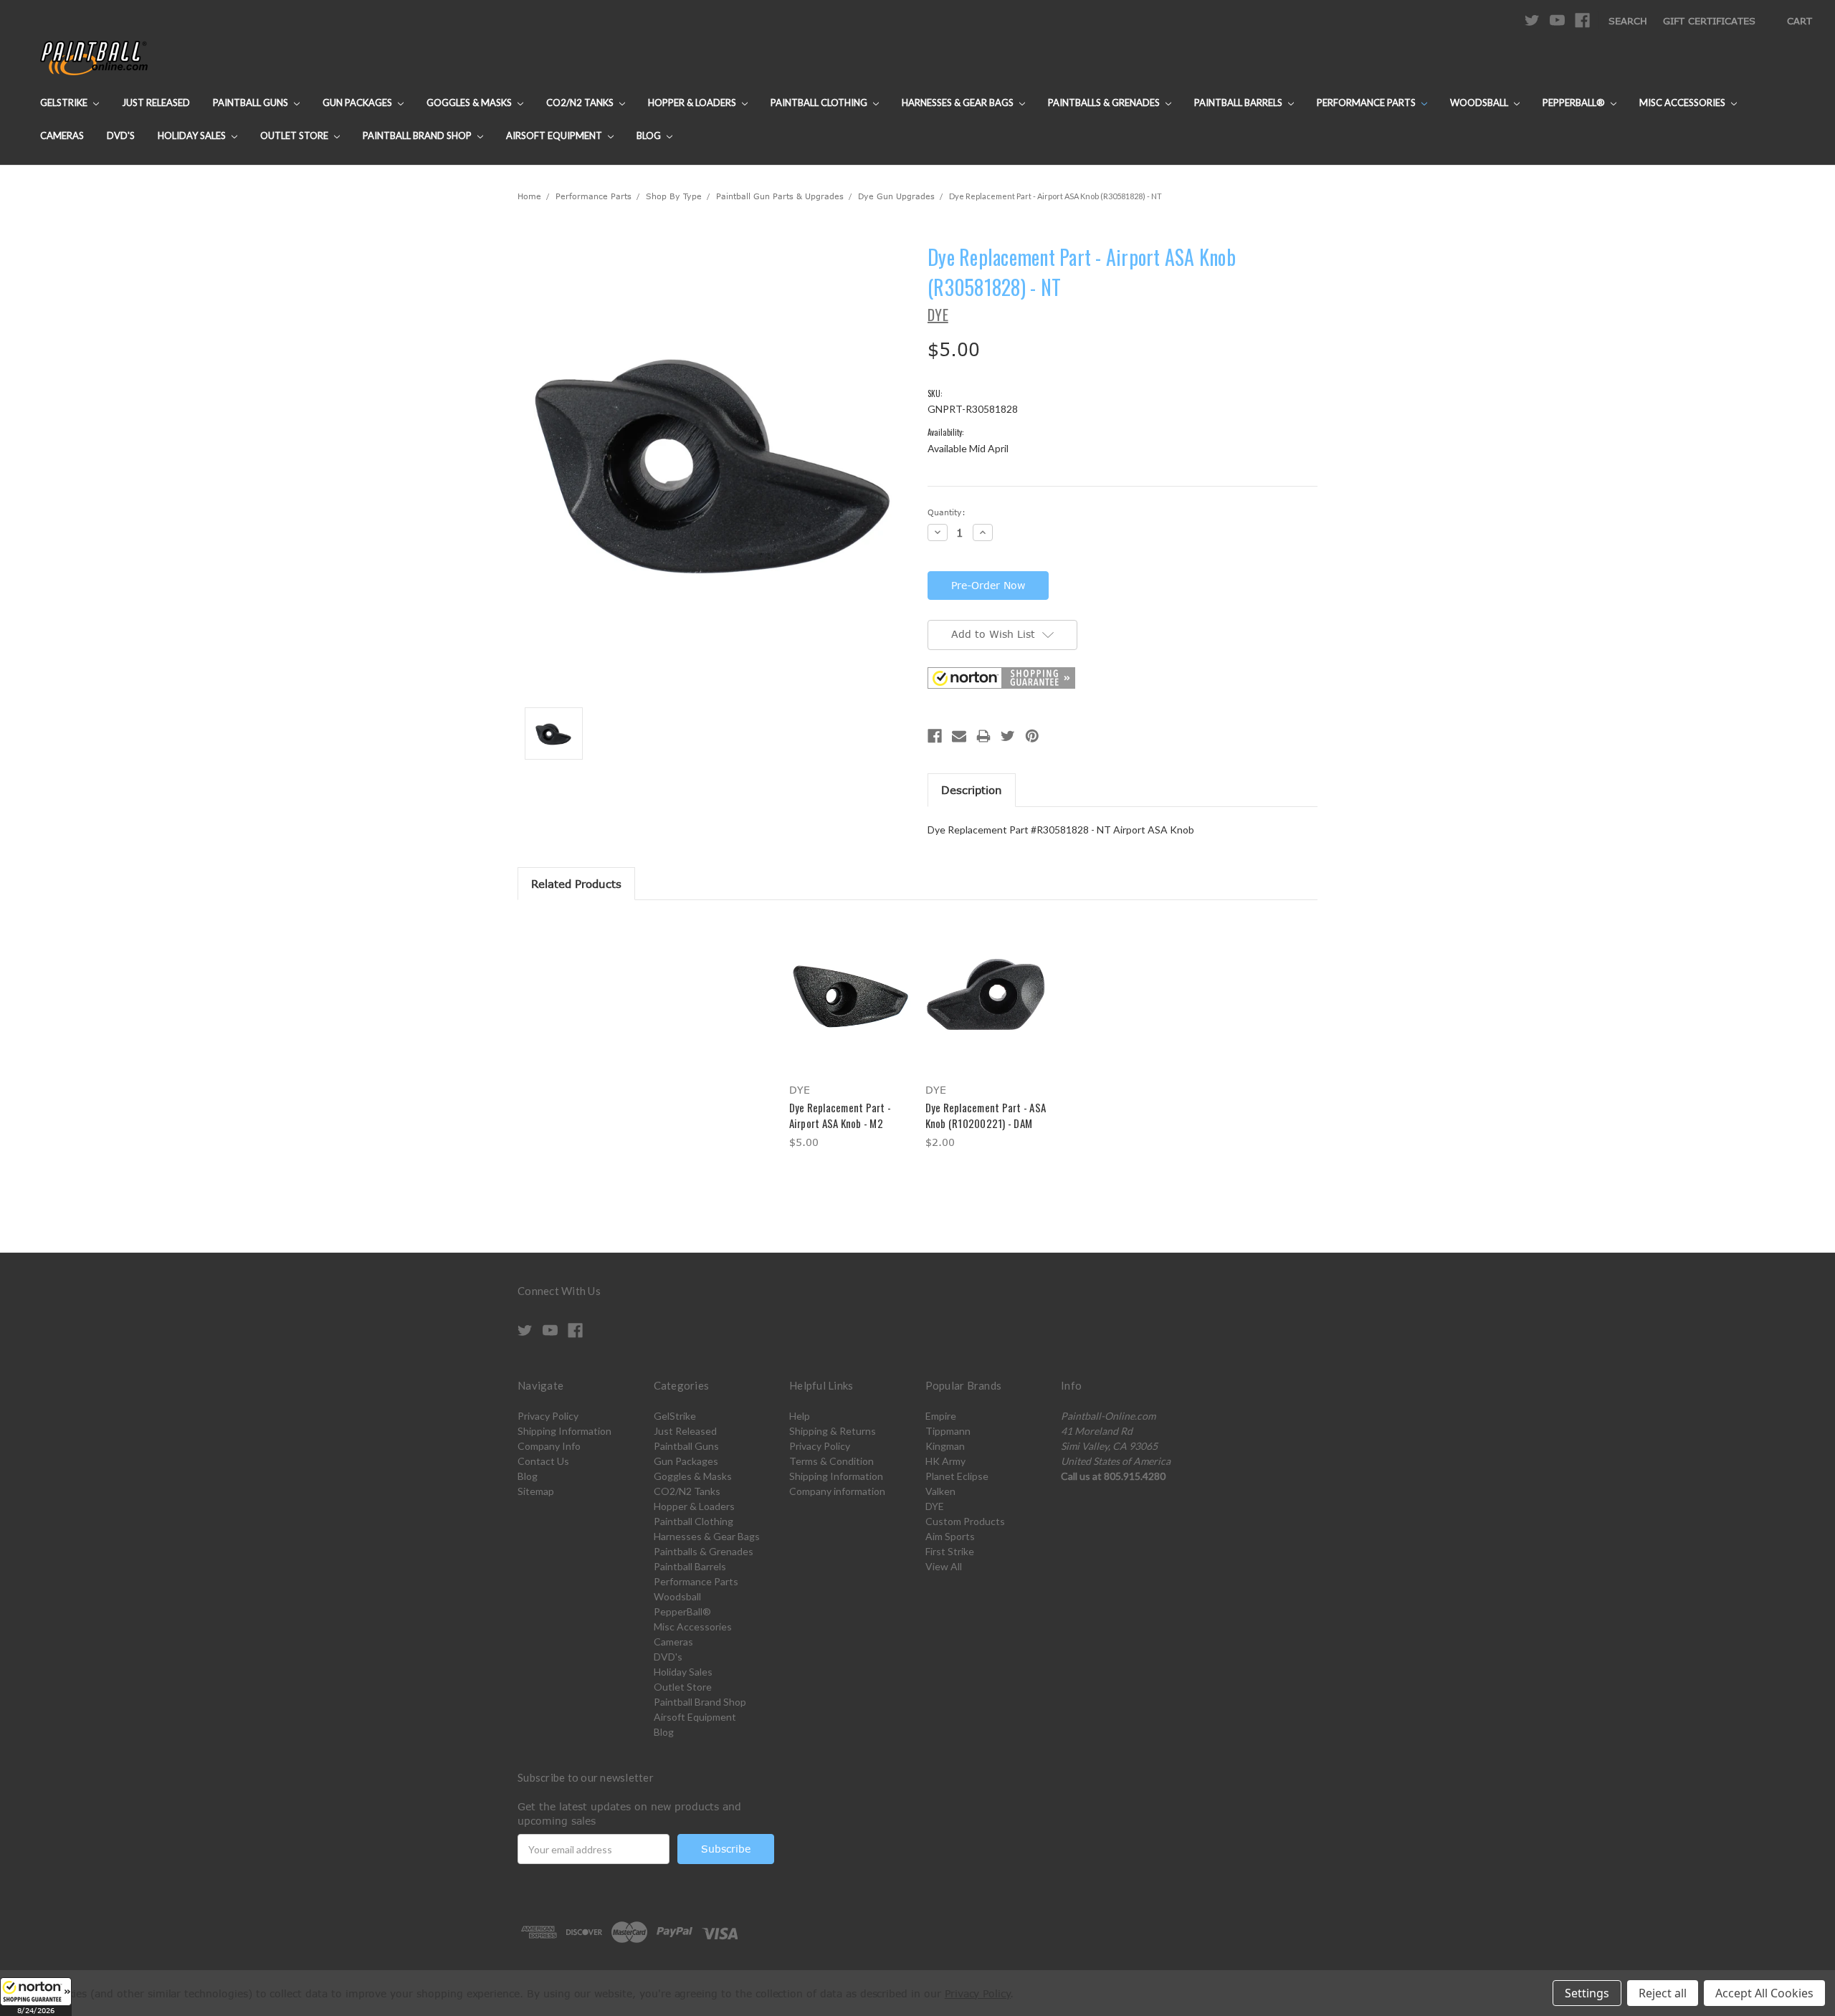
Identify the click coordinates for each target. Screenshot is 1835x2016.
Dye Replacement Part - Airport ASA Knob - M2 (840, 1116)
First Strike (950, 1551)
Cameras (62, 135)
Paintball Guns (252, 102)
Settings (1587, 1993)
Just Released (156, 102)
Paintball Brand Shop (418, 135)
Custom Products (965, 1521)
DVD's (121, 135)
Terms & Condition (831, 1461)
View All (944, 1566)
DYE (935, 1506)
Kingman (945, 1446)
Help (800, 1416)
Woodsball (1480, 102)
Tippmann (948, 1431)
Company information (837, 1491)
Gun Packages (358, 102)
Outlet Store (295, 135)
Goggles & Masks (470, 102)
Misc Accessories (1683, 102)
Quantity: (947, 512)
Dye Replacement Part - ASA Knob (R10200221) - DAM (986, 1116)
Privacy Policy (548, 1416)
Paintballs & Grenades (1105, 102)
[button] (36, 1997)
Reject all (1663, 1993)
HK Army (945, 1461)
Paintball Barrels (1239, 102)
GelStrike (65, 102)
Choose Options (850, 1007)
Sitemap (536, 1491)
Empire (941, 1416)
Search (1628, 21)
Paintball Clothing (820, 102)
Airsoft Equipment (555, 135)
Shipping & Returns (833, 1431)
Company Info (549, 1446)
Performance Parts (1367, 102)
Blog (650, 135)
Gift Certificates (1709, 21)
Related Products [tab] (576, 884)
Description (972, 790)
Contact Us (543, 1461)
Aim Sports (950, 1536)
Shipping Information (564, 1431)
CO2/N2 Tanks (581, 102)
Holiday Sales (193, 135)
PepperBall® (1575, 102)
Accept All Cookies (1764, 1993)
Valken (940, 1491)
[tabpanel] (849, 1035)
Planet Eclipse (957, 1476)
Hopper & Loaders (693, 102)
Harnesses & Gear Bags (959, 102)
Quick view (849, 982)
